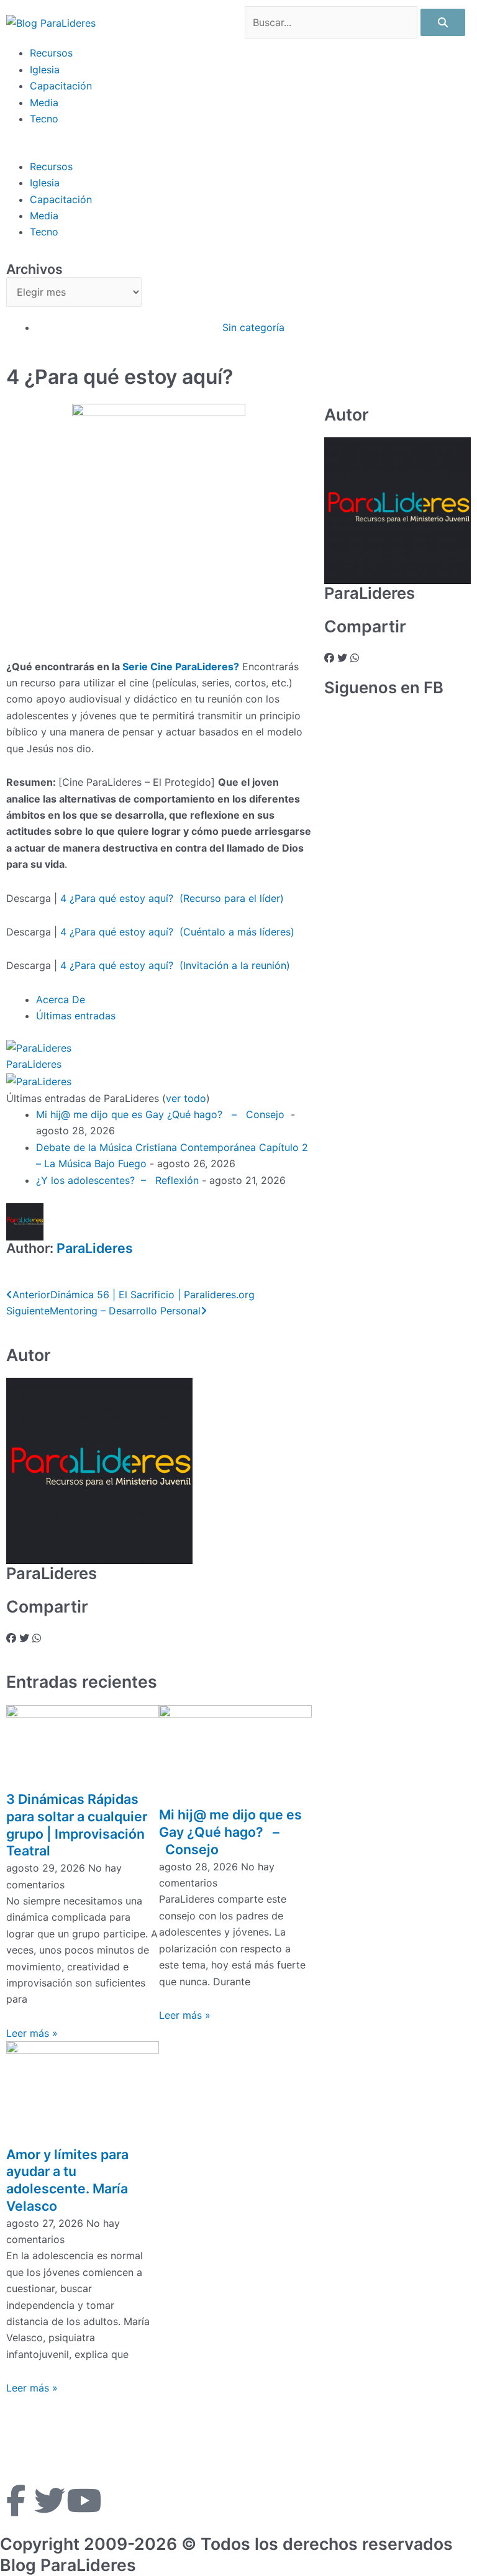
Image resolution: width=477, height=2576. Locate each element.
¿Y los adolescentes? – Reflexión (117, 1180)
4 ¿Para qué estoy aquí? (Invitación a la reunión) (175, 965)
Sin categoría (253, 327)
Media (44, 102)
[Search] (443, 22)
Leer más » (32, 2033)
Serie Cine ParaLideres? (181, 667)
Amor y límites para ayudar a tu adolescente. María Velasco (67, 2180)
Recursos (51, 53)
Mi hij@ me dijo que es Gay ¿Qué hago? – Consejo (162, 1114)
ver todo (186, 1098)
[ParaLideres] (39, 1047)
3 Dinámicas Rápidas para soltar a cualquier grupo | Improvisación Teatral (77, 1825)
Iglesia (45, 70)
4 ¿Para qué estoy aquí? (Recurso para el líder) (172, 898)
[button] (238, 150)
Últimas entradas (76, 1016)
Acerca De (61, 999)
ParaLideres (34, 1064)
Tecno (44, 119)
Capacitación (61, 86)
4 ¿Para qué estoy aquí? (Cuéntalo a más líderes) (177, 932)
